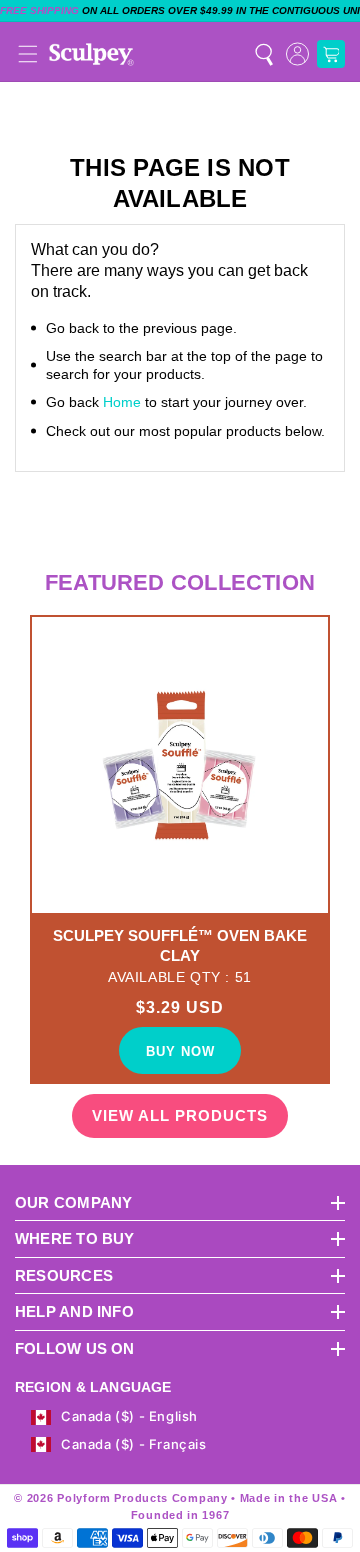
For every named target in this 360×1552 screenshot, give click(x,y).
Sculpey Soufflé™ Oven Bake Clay (180, 945)
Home (122, 402)
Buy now (180, 1051)
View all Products (180, 1115)
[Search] (264, 54)
